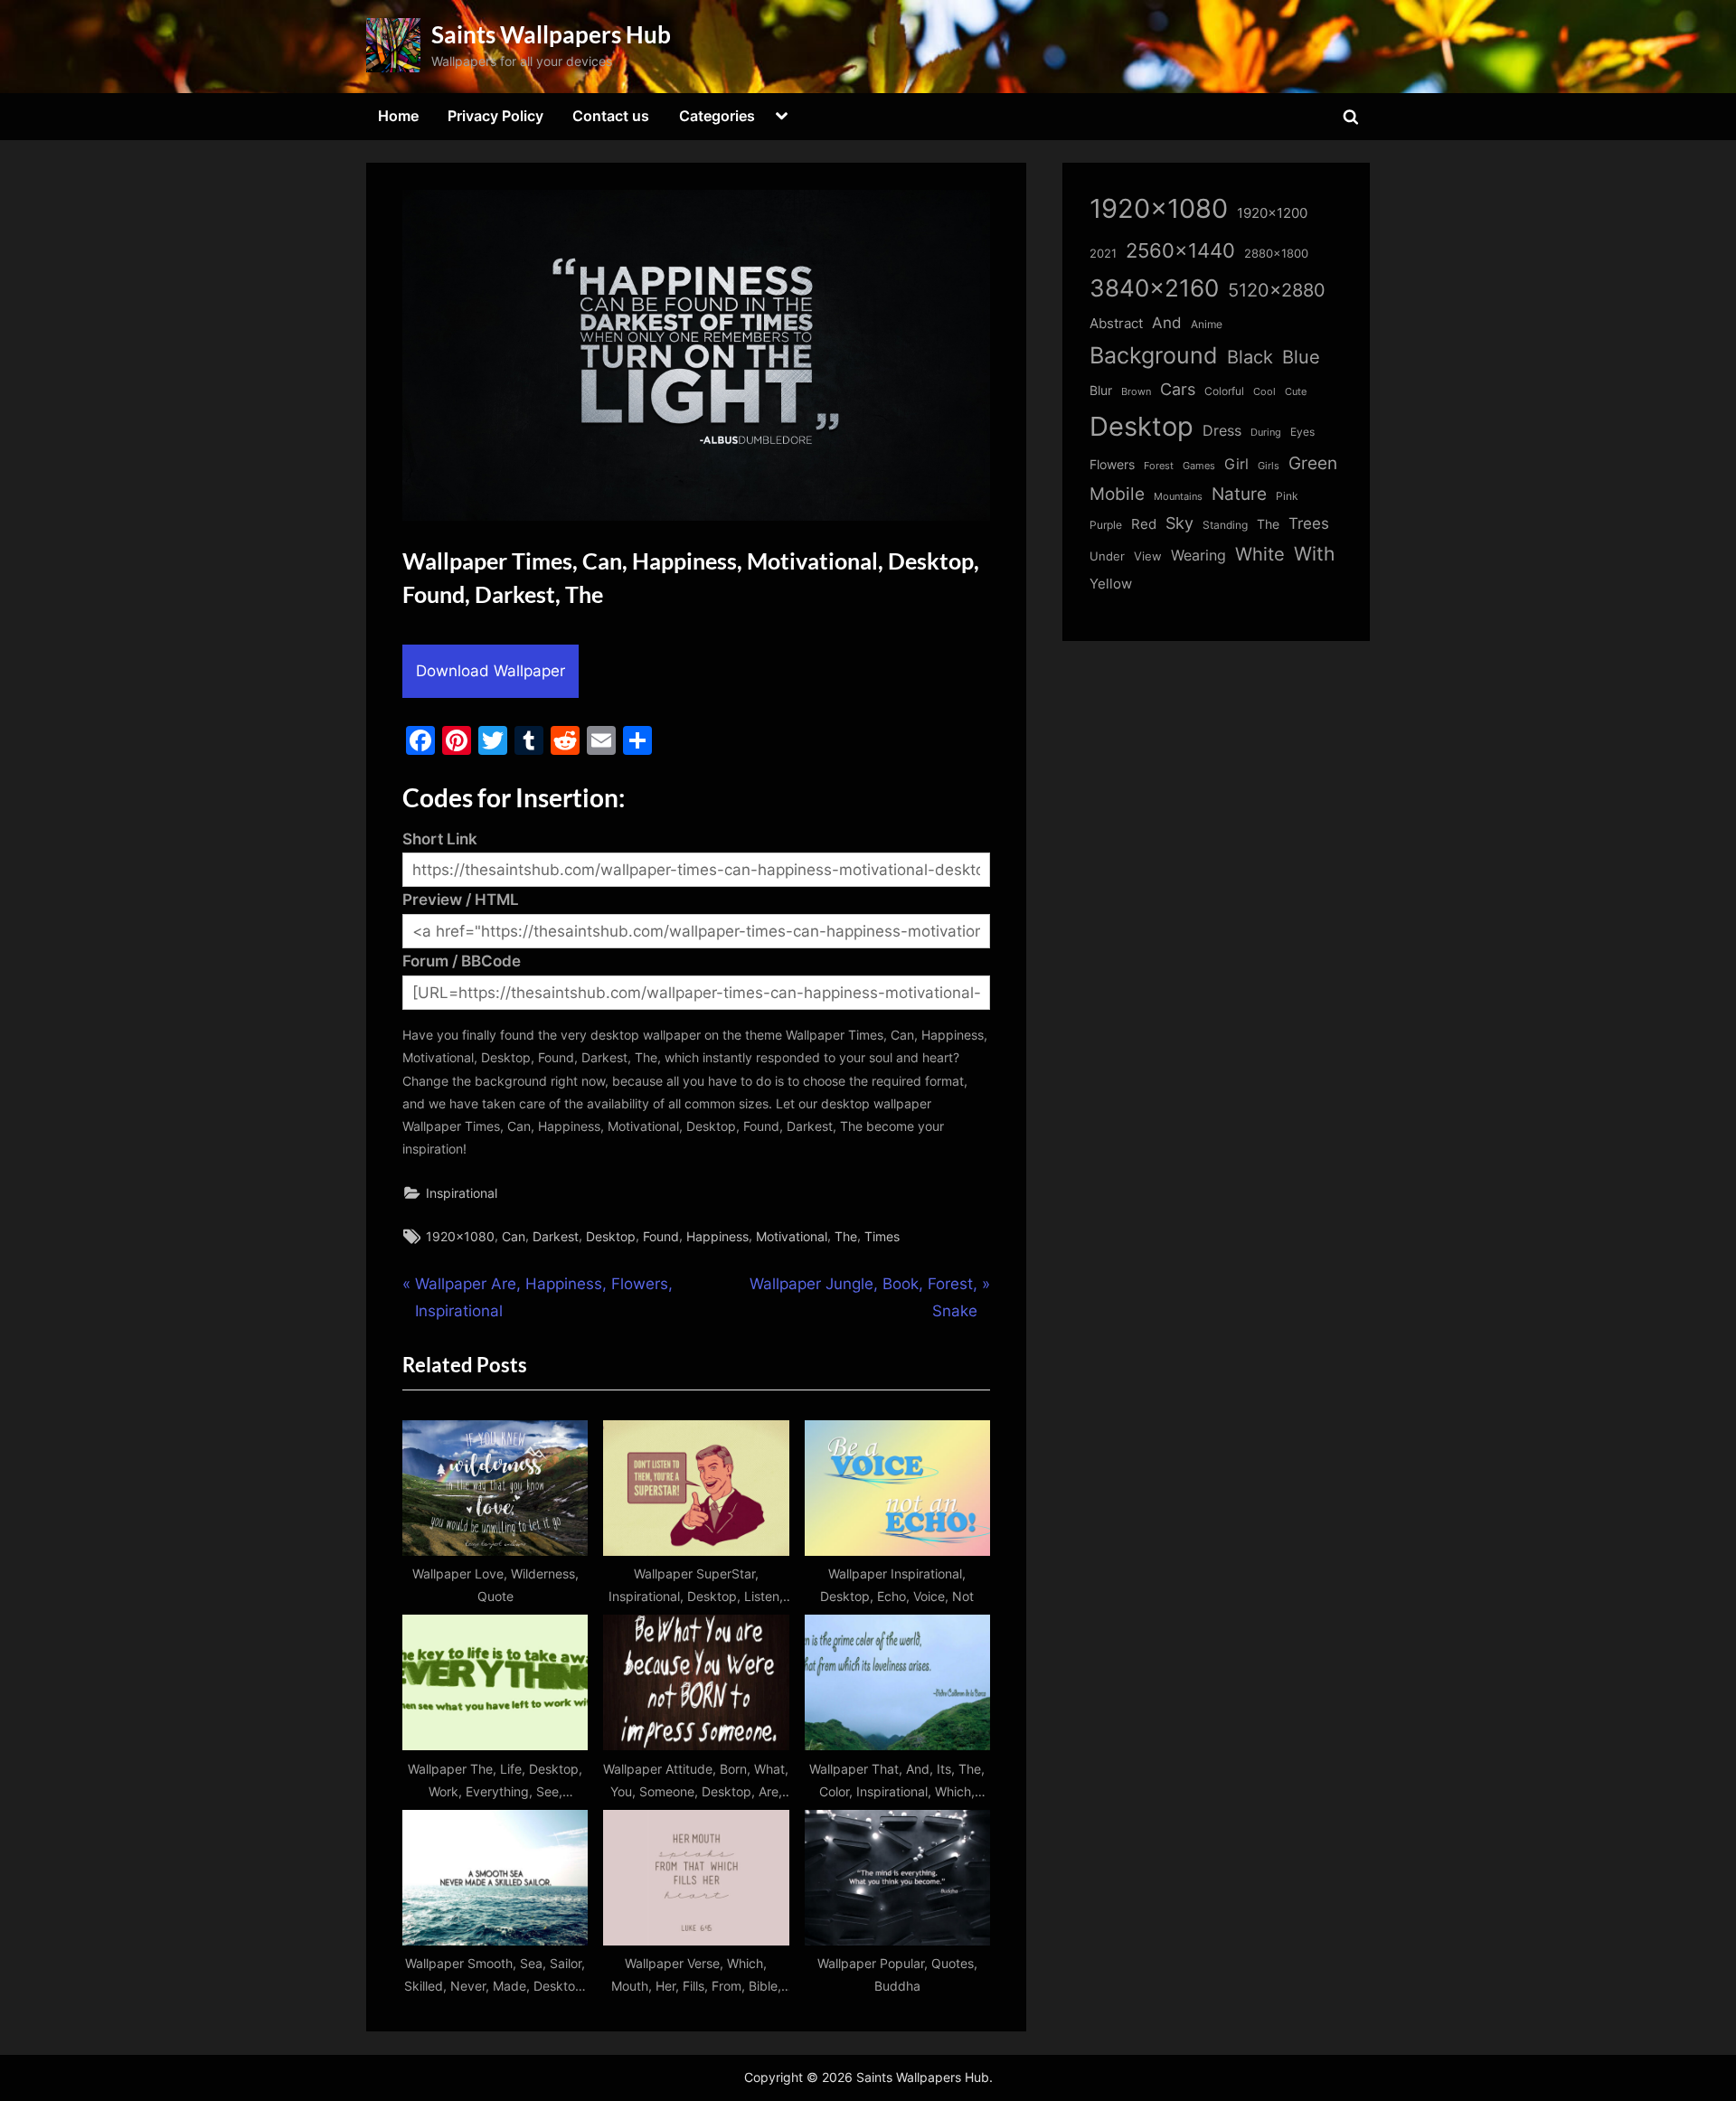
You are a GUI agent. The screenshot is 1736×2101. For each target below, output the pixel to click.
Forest (1159, 466)
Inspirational (462, 1193)
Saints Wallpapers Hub (551, 34)
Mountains (1178, 497)
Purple (1106, 525)
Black (1250, 357)
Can (514, 1236)
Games (1199, 466)
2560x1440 (1180, 250)
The (846, 1236)
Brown (1136, 391)
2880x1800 (1276, 254)
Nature (1239, 494)
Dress (1222, 431)
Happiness (717, 1236)
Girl (1236, 464)
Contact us (611, 116)
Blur (1101, 391)
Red (1144, 524)
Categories (717, 116)
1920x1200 (1272, 213)
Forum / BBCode (462, 961)
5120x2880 (1277, 290)
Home (398, 116)
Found (661, 1236)
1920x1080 (460, 1236)
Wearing (1198, 555)
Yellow (1111, 584)
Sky (1179, 523)
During (1266, 432)
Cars (1178, 389)
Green (1313, 463)
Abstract (1116, 323)
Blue (1301, 357)
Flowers (1112, 465)
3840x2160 (1154, 288)
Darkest (556, 1236)
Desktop (611, 1236)
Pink (1287, 496)
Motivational (792, 1236)
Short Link (440, 839)
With (1314, 554)
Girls (1269, 466)
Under (1107, 556)
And (1167, 322)
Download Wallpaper (491, 671)
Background (1154, 355)
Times (882, 1236)
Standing (1225, 525)
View (1148, 556)
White (1260, 554)
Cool (1264, 392)
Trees (1309, 523)
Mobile (1117, 494)
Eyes (1302, 432)
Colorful (1224, 391)
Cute (1296, 392)
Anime (1207, 324)
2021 (1103, 254)
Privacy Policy (495, 116)
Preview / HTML (461, 900)
